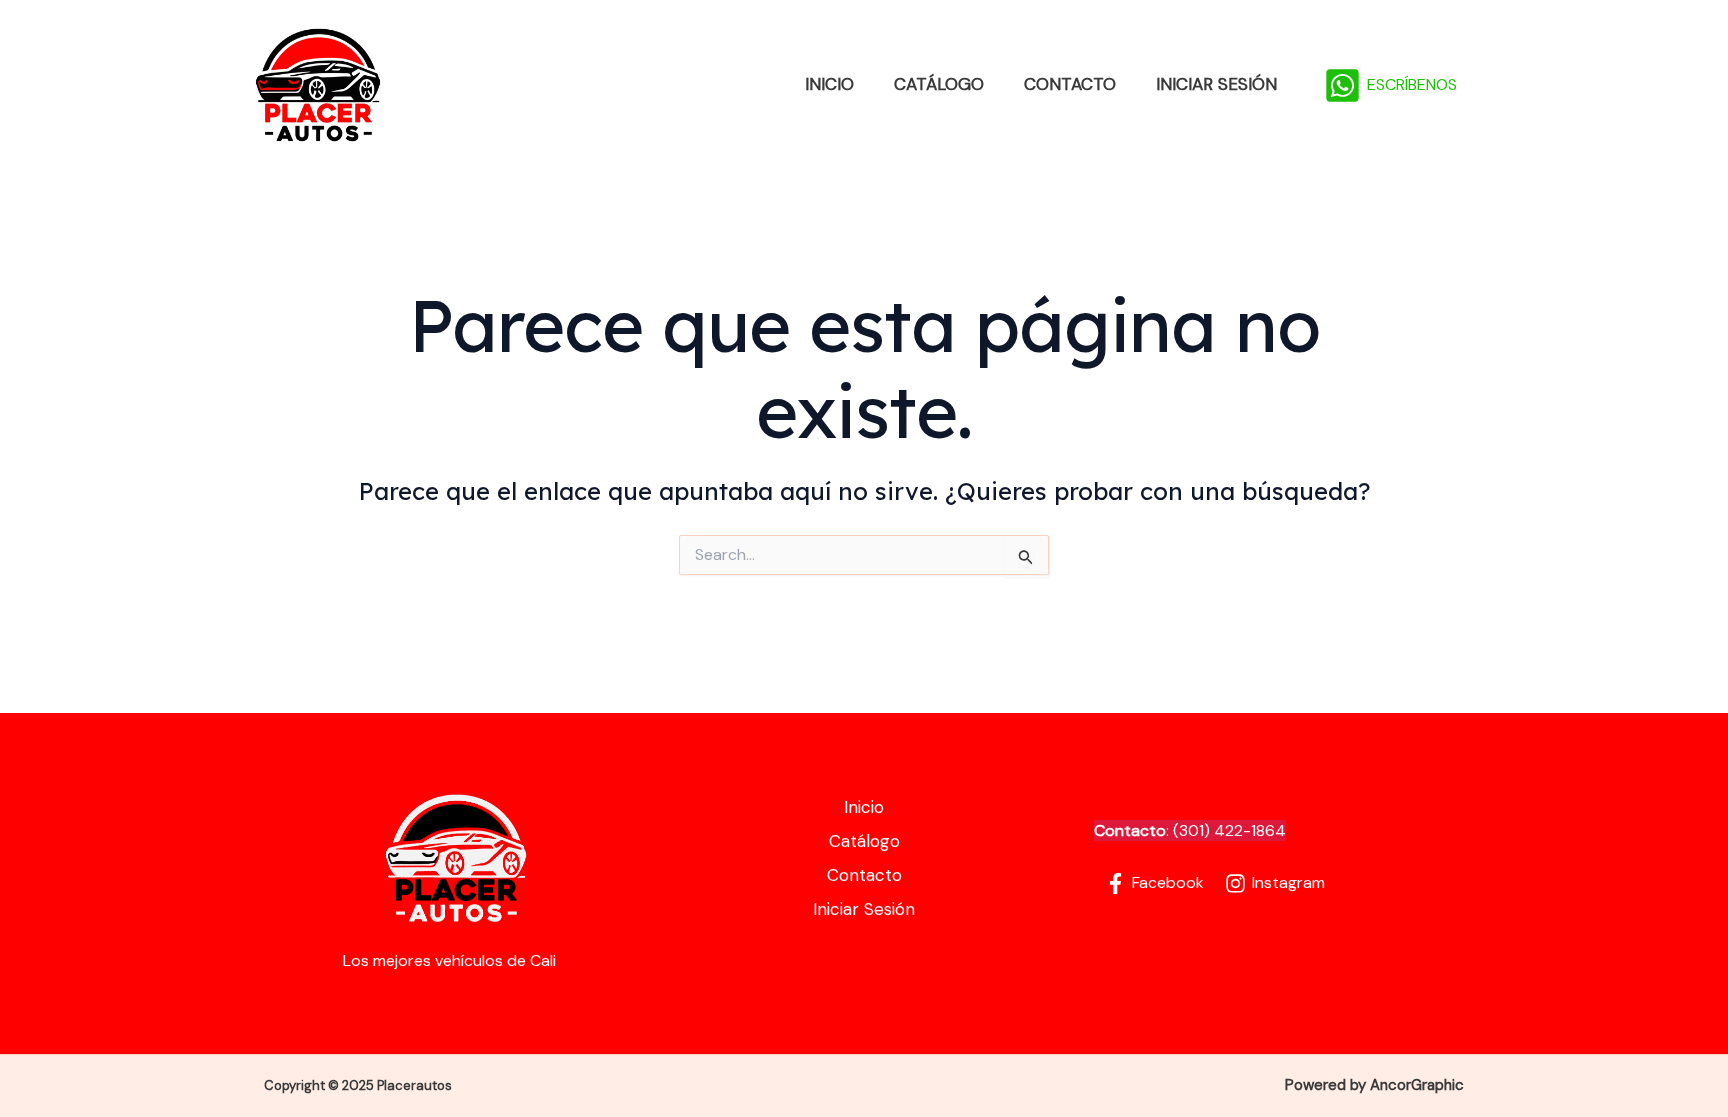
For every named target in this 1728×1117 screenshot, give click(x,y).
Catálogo (939, 84)
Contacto (1070, 84)
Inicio (829, 84)
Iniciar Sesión (1216, 84)
